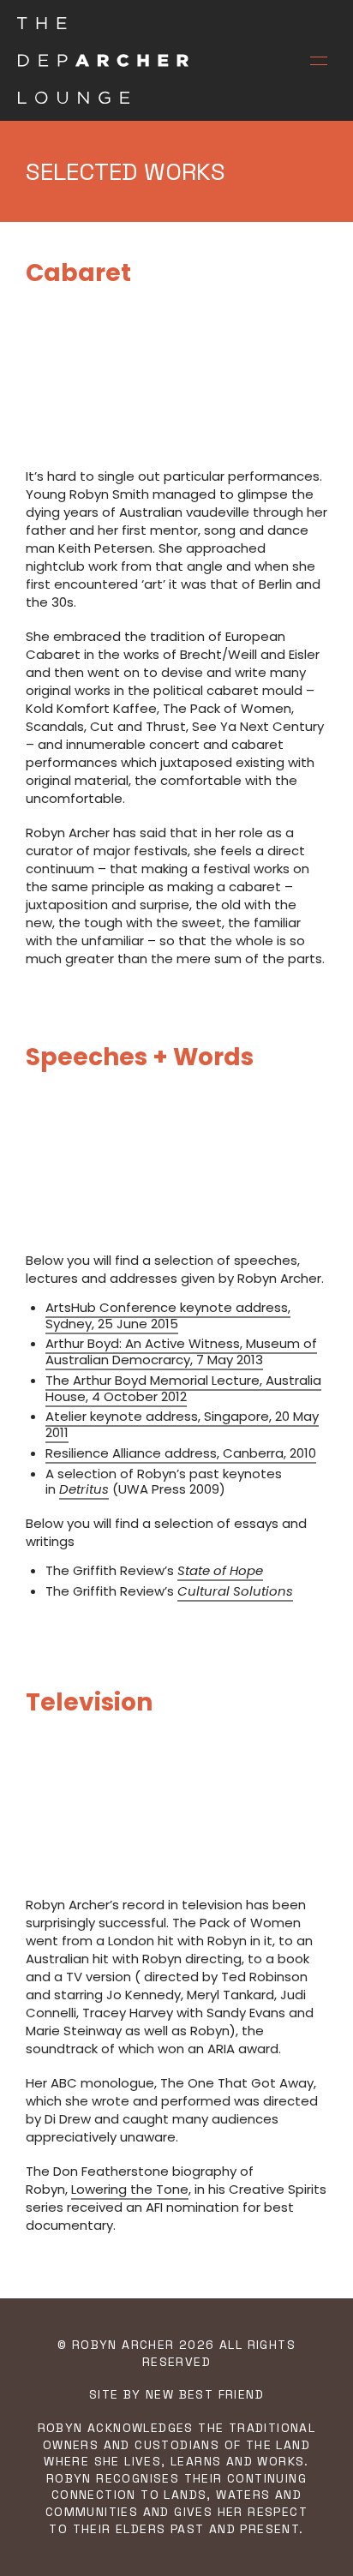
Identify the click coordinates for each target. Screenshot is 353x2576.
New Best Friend (205, 2394)
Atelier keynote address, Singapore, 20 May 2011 (182, 1424)
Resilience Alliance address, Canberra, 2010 (181, 1453)
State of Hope (220, 1570)
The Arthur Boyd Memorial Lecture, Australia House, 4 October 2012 (183, 1388)
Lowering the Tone (130, 2189)
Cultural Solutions (235, 1591)
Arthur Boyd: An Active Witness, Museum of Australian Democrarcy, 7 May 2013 (181, 1351)
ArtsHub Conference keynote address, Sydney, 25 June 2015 (168, 1315)
